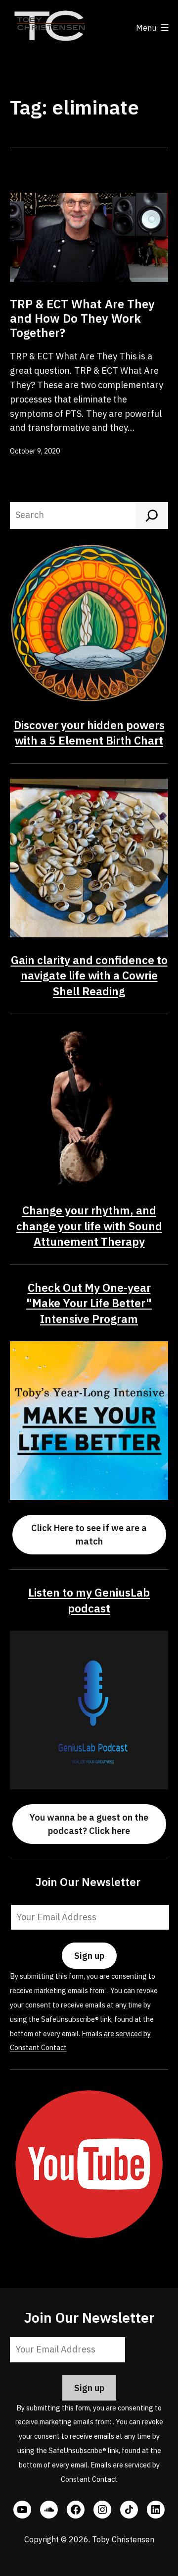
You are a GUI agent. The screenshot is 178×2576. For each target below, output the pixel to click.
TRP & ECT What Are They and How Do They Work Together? (82, 318)
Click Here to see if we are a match (89, 1535)
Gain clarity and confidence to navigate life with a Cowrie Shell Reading (89, 975)
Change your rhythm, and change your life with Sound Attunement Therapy (89, 1226)
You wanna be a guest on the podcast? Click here (89, 1824)
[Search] (152, 515)
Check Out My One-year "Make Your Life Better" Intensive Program (89, 1303)
